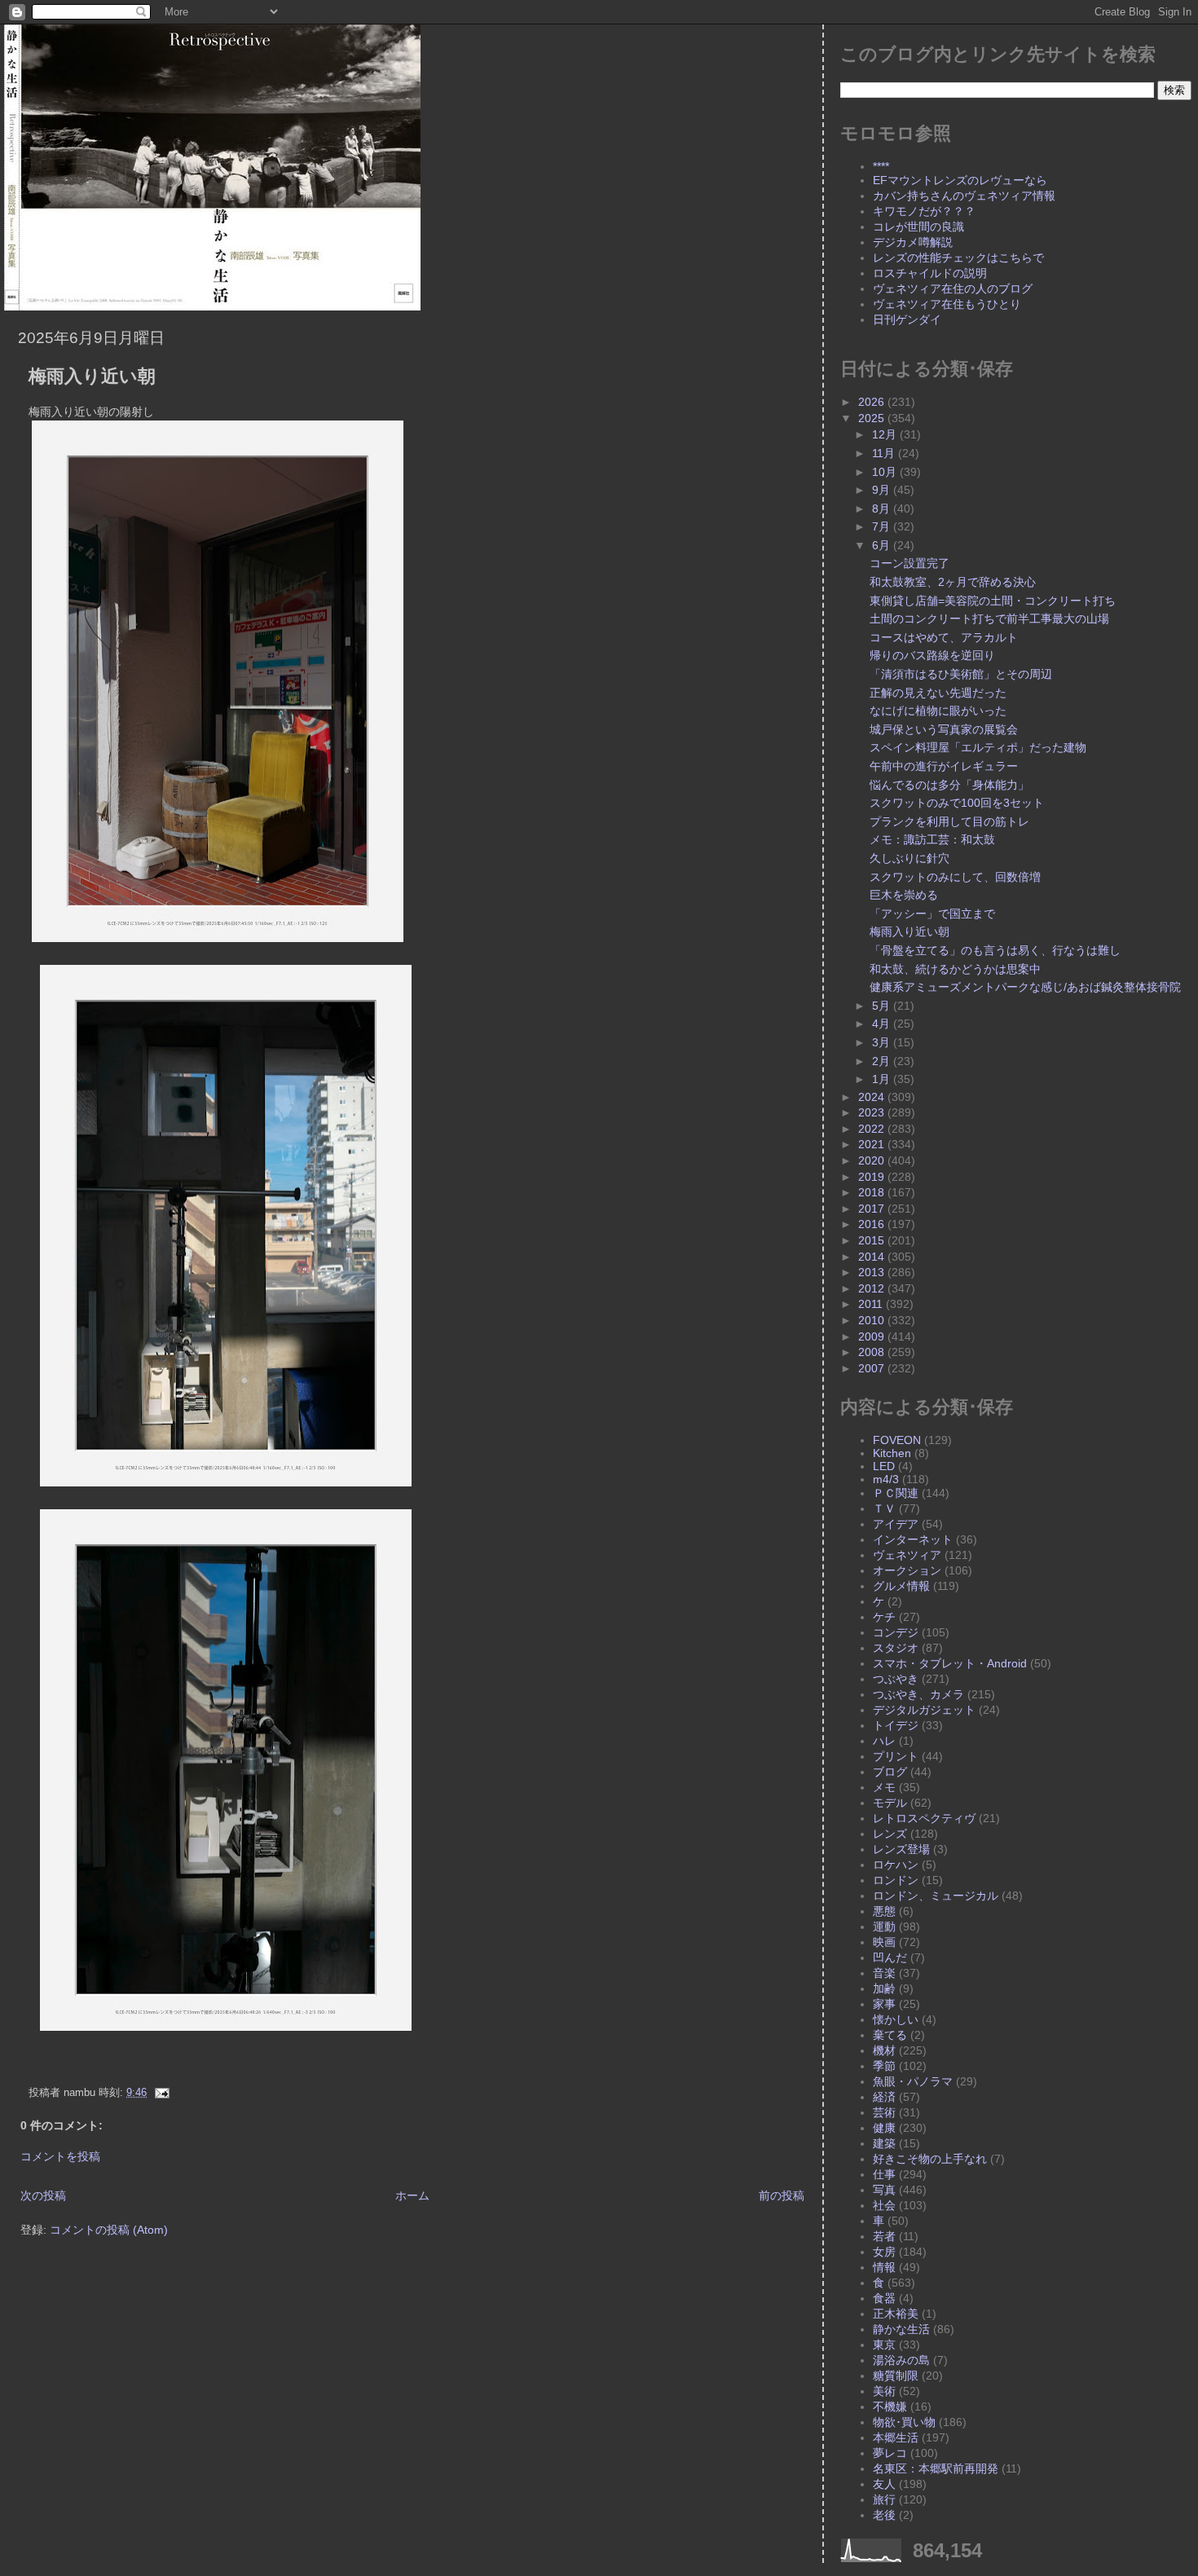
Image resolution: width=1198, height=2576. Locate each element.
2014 (873, 1257)
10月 (886, 472)
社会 (884, 2205)
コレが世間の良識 (918, 227)
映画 (884, 1942)
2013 (873, 1272)
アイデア (896, 1524)
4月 (883, 1024)
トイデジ (896, 1725)
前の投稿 (782, 2195)
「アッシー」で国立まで (932, 914)
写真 (884, 2190)
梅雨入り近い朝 (92, 376)
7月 (883, 526)
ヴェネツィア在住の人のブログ (953, 288)
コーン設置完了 (910, 563)
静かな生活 (901, 2329)
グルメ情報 (901, 1586)
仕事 (884, 2174)
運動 (884, 1926)
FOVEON (897, 1440)
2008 (873, 1352)
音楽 (884, 1973)
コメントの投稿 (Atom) (109, 2230)
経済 (884, 2097)
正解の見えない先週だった (938, 693)
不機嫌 (890, 2406)
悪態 (884, 1911)
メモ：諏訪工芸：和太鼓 (932, 839)
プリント (896, 1756)
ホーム (412, 2195)
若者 (884, 2236)
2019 (873, 1177)
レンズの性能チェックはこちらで (958, 258)
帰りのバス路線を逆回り (932, 655)
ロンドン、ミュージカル (936, 1896)
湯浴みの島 (901, 2360)
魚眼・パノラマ (913, 2081)
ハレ (884, 1741)
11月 (885, 453)
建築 (884, 2143)
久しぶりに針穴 (910, 858)
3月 (883, 1042)
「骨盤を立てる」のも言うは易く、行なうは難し (995, 950)
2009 (873, 1336)
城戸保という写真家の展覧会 (944, 729)
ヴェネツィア (907, 1555)
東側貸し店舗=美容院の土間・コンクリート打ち (993, 601)
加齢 (884, 1988)
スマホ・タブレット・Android (950, 1663)
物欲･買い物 (904, 2422)
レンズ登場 (901, 1849)
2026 (873, 402)
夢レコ (890, 2453)
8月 (883, 509)
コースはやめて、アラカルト (944, 637)
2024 (873, 1097)
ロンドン (896, 1880)
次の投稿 (43, 2195)
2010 (873, 1320)
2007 (873, 1368)
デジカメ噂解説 (913, 242)
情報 (884, 2267)
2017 (873, 1209)
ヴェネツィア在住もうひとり (947, 304)
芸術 (884, 2112)
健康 (884, 2128)
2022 (873, 1129)
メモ (884, 1787)
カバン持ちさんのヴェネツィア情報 (964, 196)
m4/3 (886, 1479)
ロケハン (896, 1865)
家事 (884, 2004)
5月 (883, 1006)
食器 (884, 2298)
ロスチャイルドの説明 (930, 273)
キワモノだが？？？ (924, 211)
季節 (884, 2066)
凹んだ (890, 1957)
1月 (883, 1079)
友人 (884, 2484)
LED (884, 1466)
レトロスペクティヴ (924, 1818)
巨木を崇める (904, 895)
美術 (884, 2391)
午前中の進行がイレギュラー (944, 766)
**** (881, 166)
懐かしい (896, 2019)
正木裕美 (896, 2314)
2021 (873, 1144)
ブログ (890, 1772)
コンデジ (896, 1632)
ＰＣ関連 (896, 1493)
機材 (884, 2050)
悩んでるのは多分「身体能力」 (949, 785)
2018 (873, 1192)
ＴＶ (884, 1508)
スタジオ (896, 1648)
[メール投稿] (160, 2093)
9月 (883, 490)
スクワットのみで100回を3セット (957, 803)
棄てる (890, 2035)
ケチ (884, 1617)
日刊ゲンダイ (907, 319)
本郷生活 (896, 2437)
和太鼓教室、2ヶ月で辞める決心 (953, 582)
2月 (883, 1061)
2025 (873, 418)
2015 (873, 1240)
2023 (873, 1112)
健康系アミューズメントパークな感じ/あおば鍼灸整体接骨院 (1025, 987)
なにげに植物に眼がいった (938, 711)
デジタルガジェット (924, 1710)
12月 (886, 434)
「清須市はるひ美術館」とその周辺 (961, 674)
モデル (890, 1803)
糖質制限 (896, 2376)
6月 (883, 545)
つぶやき (896, 1679)
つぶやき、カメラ (918, 1694)
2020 (873, 1160)
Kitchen (892, 1453)
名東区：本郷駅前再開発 (936, 2468)
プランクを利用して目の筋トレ (949, 821)
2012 (873, 1288)
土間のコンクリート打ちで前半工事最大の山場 (989, 619)
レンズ (890, 1834)
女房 (884, 2252)
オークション (907, 1570)
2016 (873, 1224)
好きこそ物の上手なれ (930, 2159)
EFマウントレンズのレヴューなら (960, 180)
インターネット (913, 1539)
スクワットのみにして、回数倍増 (955, 877)
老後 (884, 2515)
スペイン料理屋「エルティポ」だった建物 (978, 747)
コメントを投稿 (60, 2156)
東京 (884, 2345)
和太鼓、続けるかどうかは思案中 (955, 969)
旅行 (884, 2499)
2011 (872, 1304)
